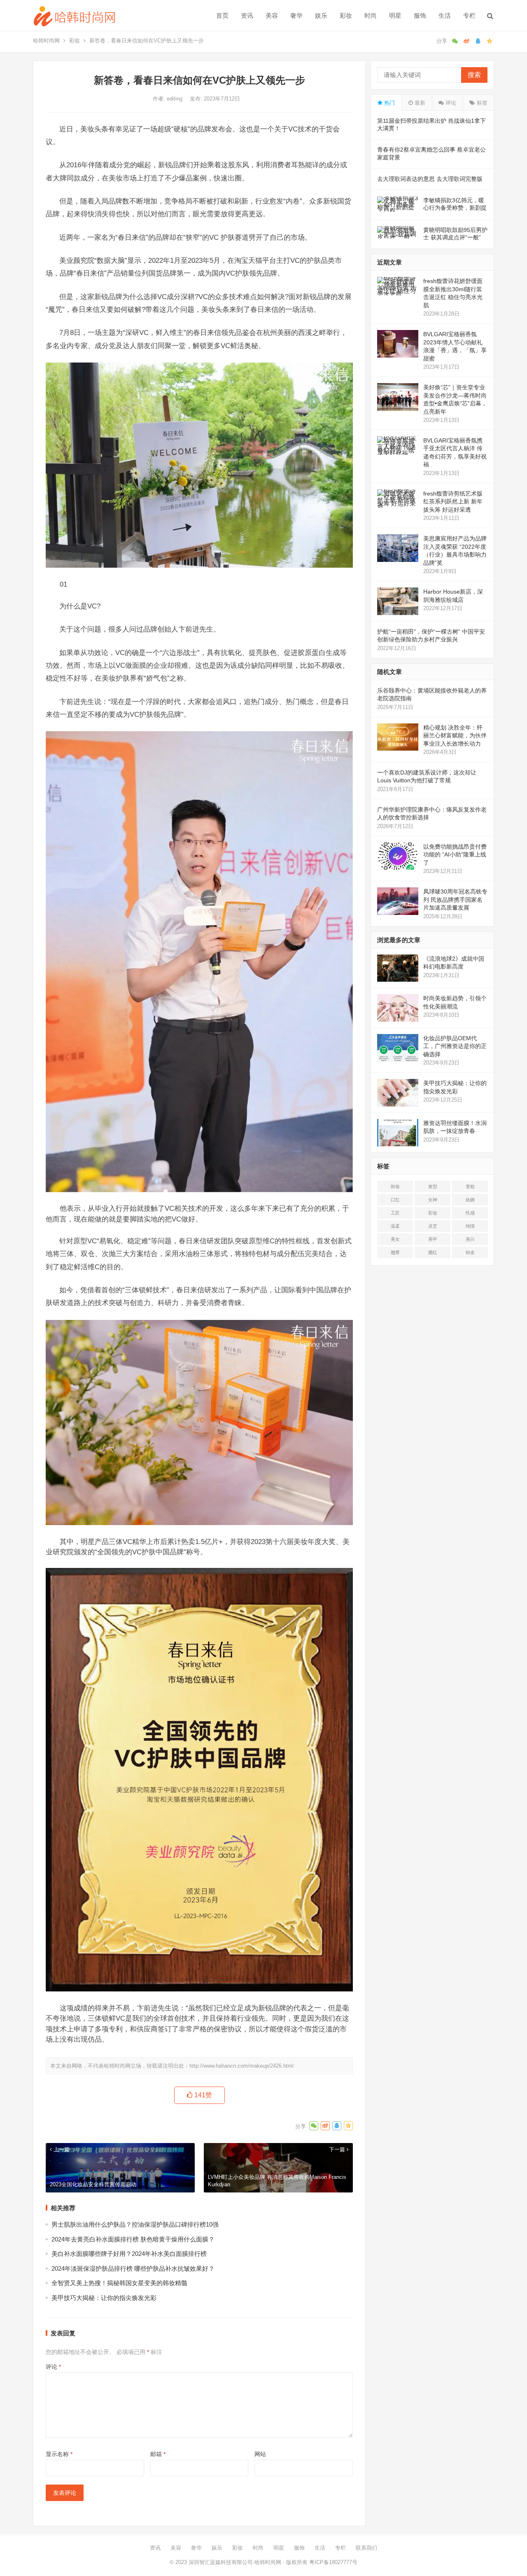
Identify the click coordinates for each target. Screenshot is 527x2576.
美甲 (433, 1239)
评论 (53, 2367)
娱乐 (321, 15)
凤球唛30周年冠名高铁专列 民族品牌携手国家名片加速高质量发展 (455, 900)
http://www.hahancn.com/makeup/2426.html (241, 2066)
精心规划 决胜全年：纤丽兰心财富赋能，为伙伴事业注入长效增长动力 (455, 736)
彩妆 (346, 15)
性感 (470, 1213)
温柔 (395, 1226)
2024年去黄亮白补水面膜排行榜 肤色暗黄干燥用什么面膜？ (133, 2239)
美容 (272, 15)
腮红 (433, 1252)
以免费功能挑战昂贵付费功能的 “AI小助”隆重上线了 (455, 855)
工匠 (395, 1213)
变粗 (470, 1186)
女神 (433, 1200)
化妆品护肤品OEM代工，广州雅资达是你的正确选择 (455, 1046)
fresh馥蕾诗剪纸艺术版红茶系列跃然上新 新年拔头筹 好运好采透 (453, 502)
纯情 (470, 1226)
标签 (481, 103)
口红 (395, 1200)
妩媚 (470, 1200)
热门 (389, 103)
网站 (260, 2454)
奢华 (296, 15)
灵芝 (433, 1226)
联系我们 (366, 2548)
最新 (419, 103)
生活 (445, 15)
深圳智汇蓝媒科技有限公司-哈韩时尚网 (235, 2562)
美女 (395, 1239)
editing (175, 99)
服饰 (420, 15)
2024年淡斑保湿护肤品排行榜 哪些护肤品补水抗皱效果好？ (133, 2268)
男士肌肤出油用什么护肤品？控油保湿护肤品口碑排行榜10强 (135, 2224)
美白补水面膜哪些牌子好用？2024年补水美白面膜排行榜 (129, 2254)
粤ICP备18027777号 (333, 2562)
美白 (470, 1239)
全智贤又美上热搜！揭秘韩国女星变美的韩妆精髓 (119, 2283)
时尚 (371, 15)
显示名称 (59, 2454)
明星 (395, 15)
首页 (222, 15)
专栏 (469, 15)
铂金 (470, 1252)
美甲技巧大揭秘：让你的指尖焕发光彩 (104, 2298)
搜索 (474, 75)
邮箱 (158, 2454)
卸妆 (395, 1186)
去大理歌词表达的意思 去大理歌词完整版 (430, 179)
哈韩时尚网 (46, 41)
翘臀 (395, 1252)
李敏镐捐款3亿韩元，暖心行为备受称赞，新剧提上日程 (455, 208)
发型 (433, 1186)
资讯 (247, 15)
